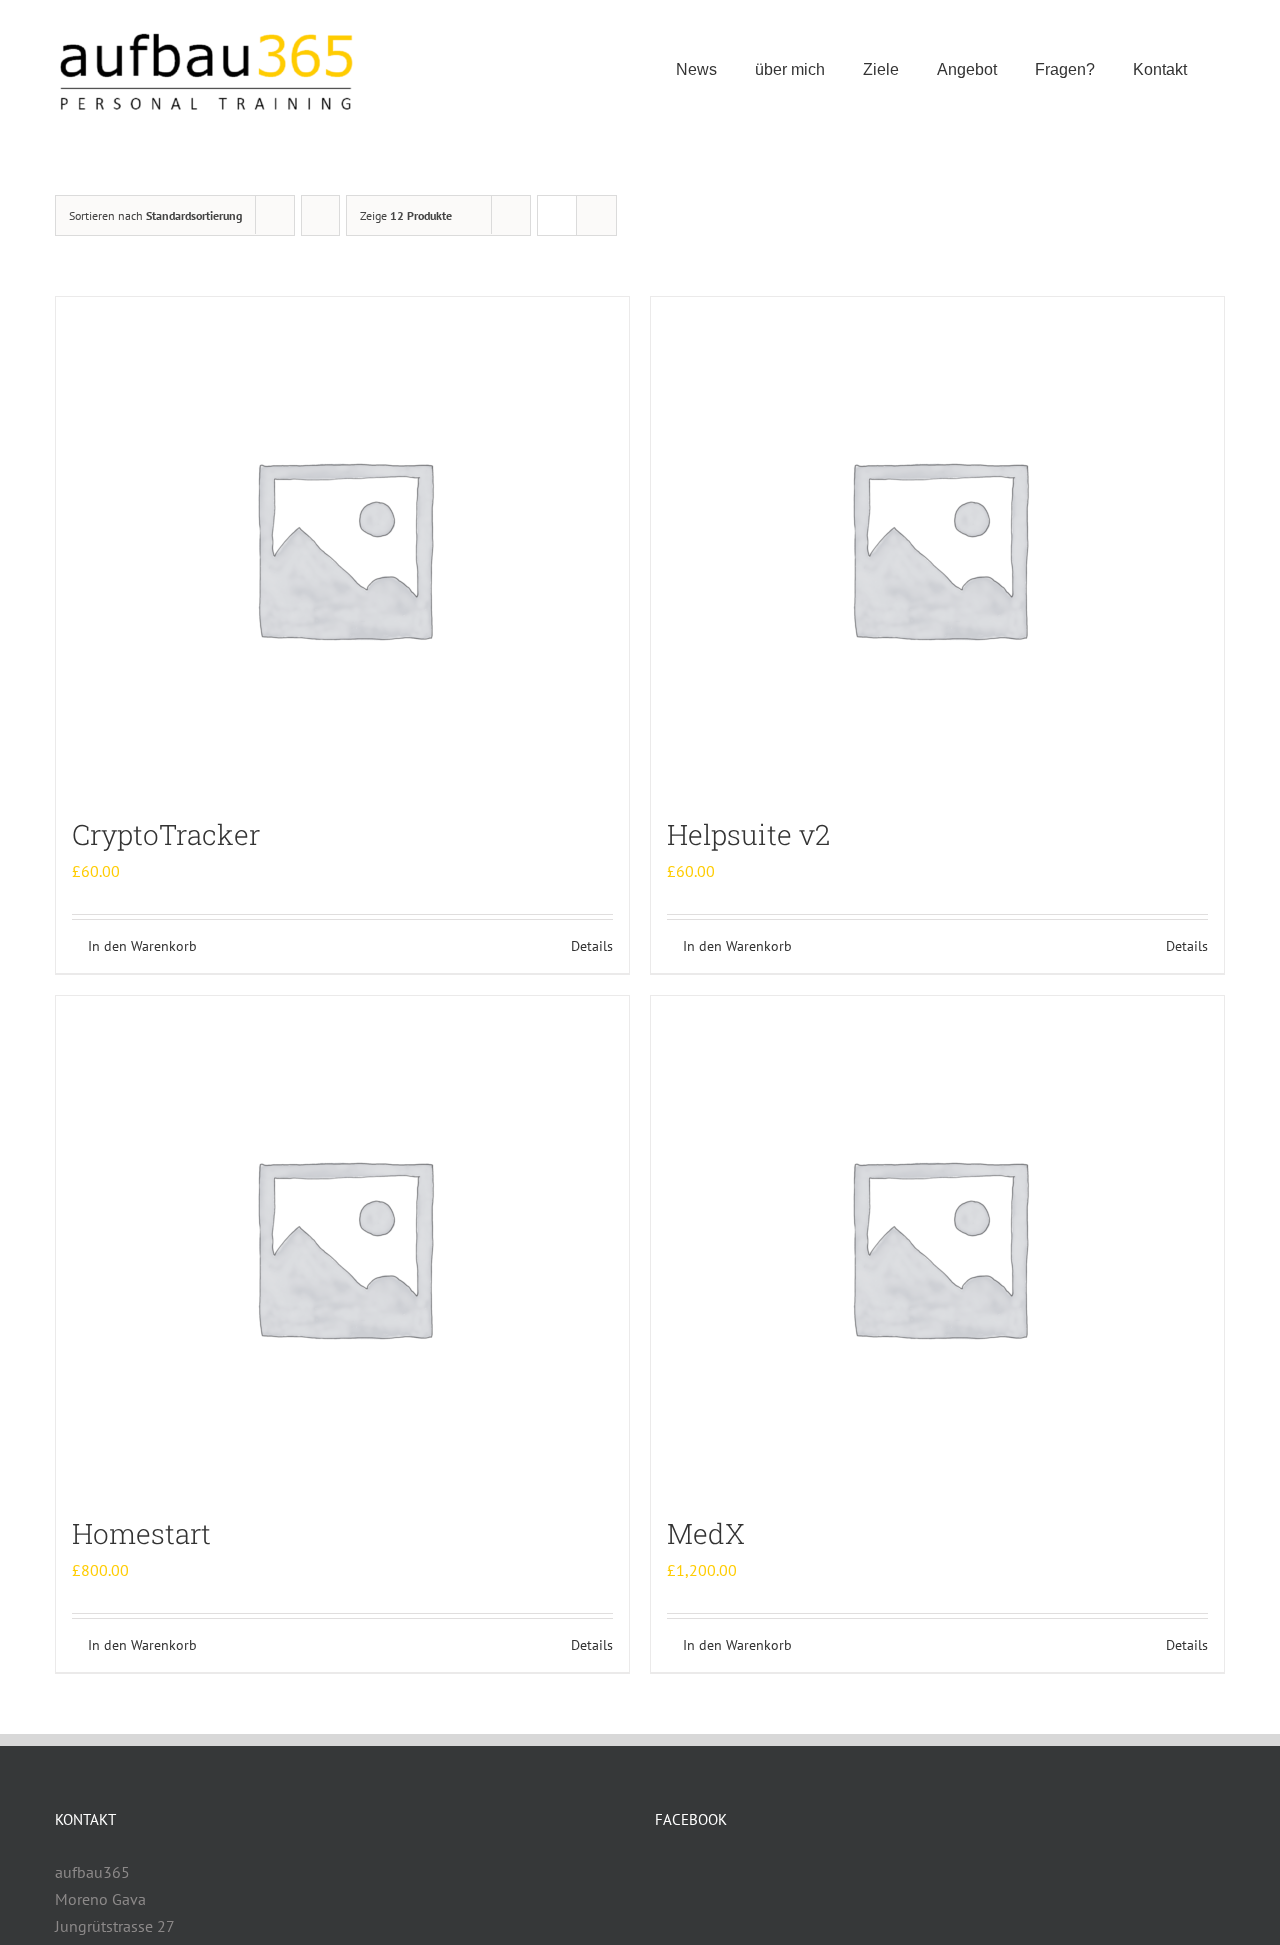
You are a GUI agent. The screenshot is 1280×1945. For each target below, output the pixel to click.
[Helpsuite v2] (937, 547)
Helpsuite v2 (748, 834)
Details (592, 946)
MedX (706, 1533)
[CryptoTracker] (342, 547)
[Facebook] (661, 1873)
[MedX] (937, 1246)
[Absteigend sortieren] (320, 215)
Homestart (141, 1533)
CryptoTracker (166, 834)
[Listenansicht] (596, 215)
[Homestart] (342, 1246)
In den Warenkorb (142, 946)
